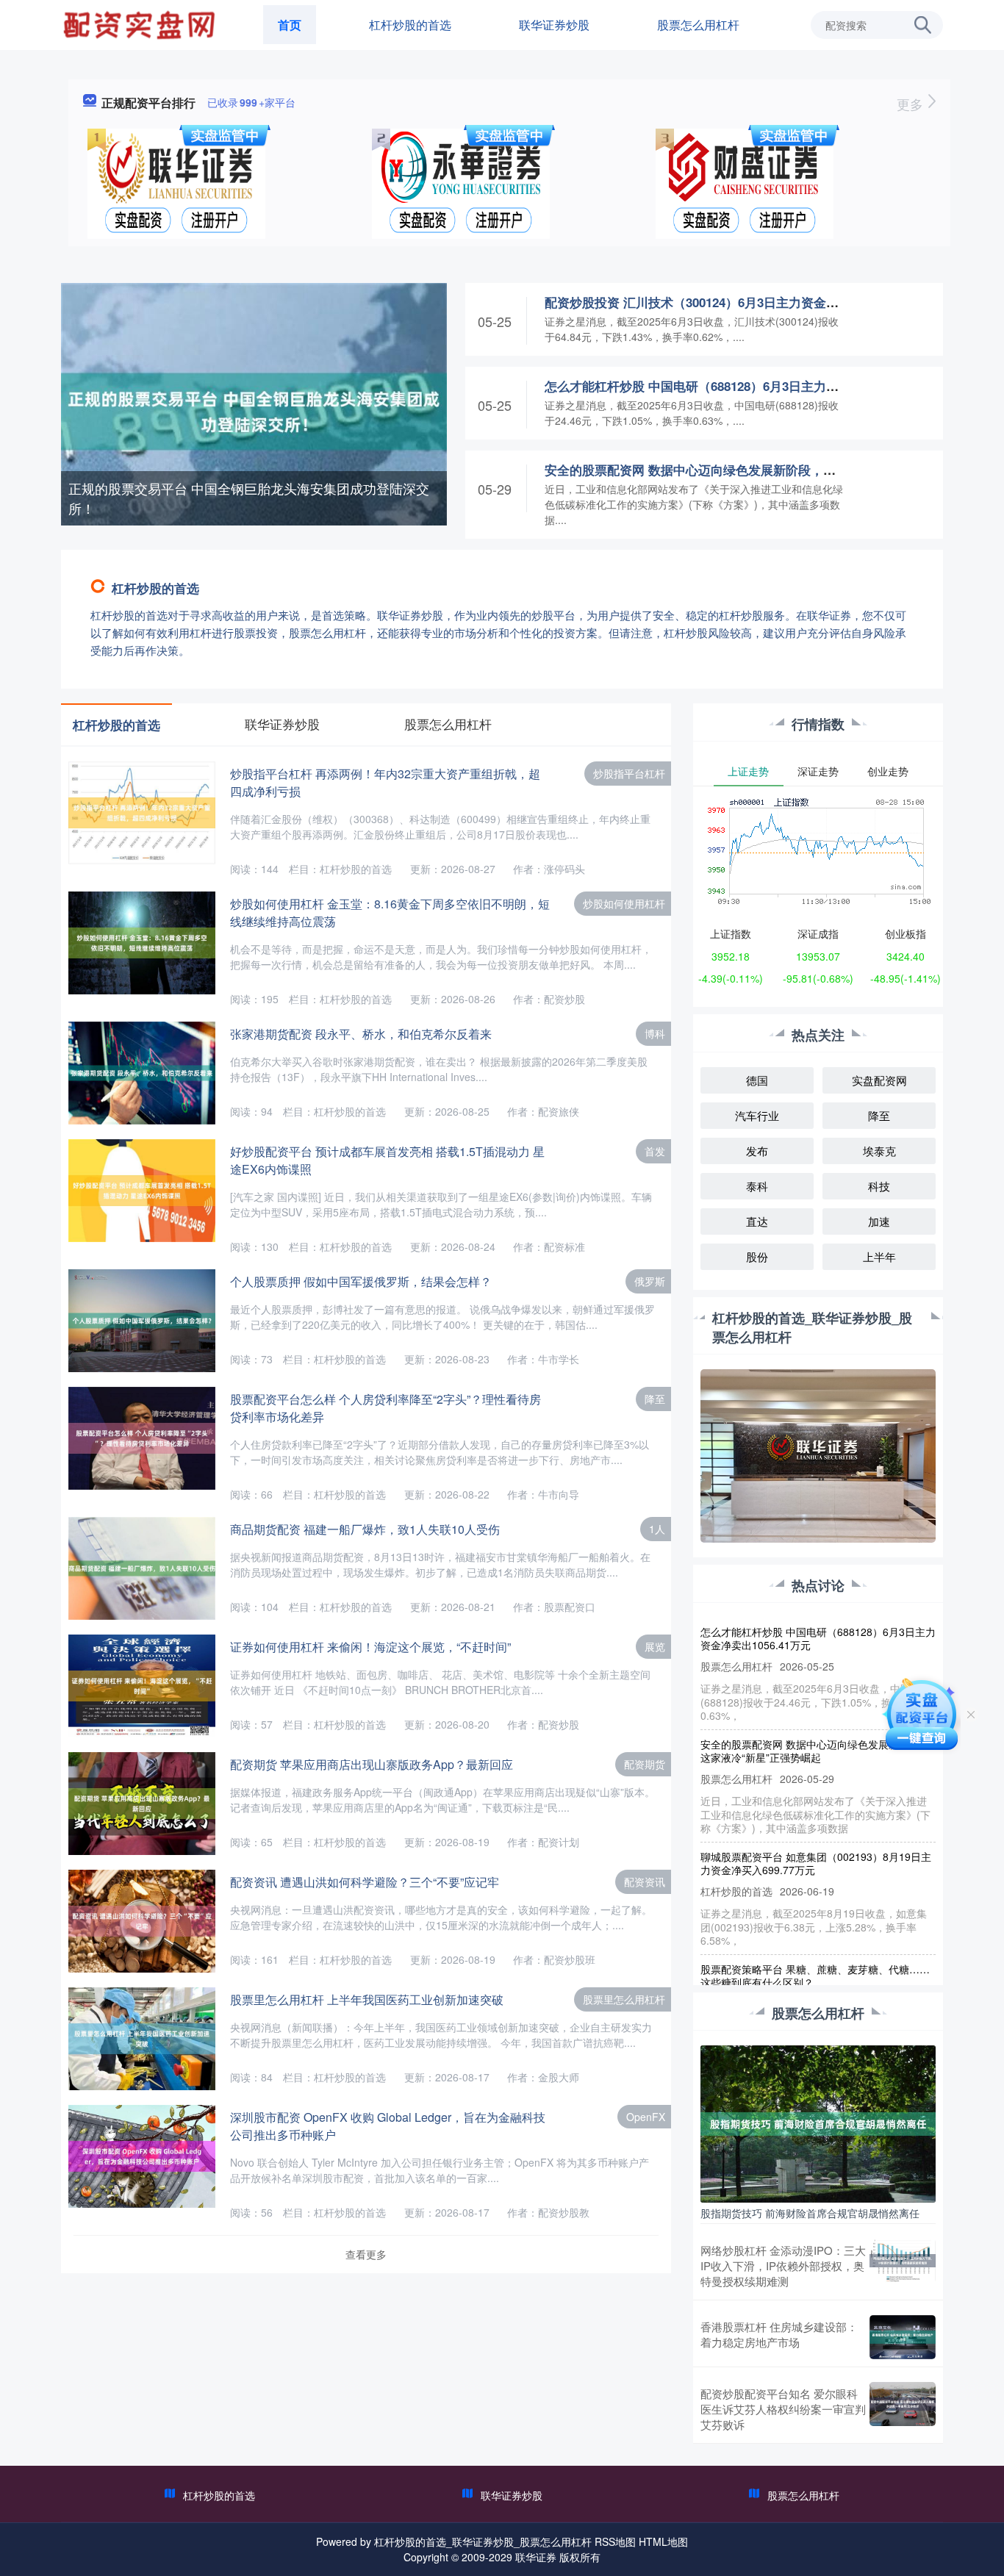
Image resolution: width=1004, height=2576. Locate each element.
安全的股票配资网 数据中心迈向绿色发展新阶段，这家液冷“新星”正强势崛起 (759, 470)
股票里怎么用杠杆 (624, 1999)
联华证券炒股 (554, 25)
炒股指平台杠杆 (629, 773)
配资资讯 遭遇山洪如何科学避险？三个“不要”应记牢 (365, 1882)
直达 (757, 1221)
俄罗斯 (650, 1281)
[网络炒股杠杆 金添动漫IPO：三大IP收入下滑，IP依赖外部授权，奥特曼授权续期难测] (903, 2265)
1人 (657, 1529)
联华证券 (536, 2557)
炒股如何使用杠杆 (624, 903)
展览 (655, 1646)
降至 (655, 1399)
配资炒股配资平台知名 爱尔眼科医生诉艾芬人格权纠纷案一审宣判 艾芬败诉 (783, 2409)
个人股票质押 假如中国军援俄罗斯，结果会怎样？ (361, 1281)
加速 (879, 1221)
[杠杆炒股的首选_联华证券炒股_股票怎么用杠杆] (141, 24)
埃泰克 (879, 1151)
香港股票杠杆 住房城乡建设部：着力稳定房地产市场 (779, 2334)
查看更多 (366, 2254)
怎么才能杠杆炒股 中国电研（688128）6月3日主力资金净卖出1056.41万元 (751, 386)
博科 (655, 1033)
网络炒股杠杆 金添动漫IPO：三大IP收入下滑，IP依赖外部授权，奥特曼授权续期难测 (783, 2265)
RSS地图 (615, 2541)
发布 (757, 1151)
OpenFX (646, 2117)
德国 (757, 1080)
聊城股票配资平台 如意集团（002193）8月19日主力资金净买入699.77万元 (816, 1836)
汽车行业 (757, 1115)
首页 (290, 25)
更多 (912, 104)
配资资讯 (645, 1881)
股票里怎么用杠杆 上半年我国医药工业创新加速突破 (367, 1999)
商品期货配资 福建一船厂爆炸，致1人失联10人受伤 (365, 1529)
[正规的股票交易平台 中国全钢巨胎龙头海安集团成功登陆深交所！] (254, 410)
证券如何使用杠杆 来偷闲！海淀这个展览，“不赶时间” (370, 1647)
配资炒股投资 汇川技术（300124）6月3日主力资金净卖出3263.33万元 (738, 302)
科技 (879, 1186)
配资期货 (645, 1764)
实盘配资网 (879, 1080)
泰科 (757, 1186)
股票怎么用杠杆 (698, 25)
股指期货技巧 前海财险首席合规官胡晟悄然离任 (810, 2213)
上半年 (879, 1256)
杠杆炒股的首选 (410, 25)
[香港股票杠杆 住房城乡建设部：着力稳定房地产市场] (903, 2337)
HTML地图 (663, 2541)
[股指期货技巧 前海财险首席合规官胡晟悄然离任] (818, 2123)
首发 (655, 1151)
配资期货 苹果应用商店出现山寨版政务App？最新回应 (372, 1764)
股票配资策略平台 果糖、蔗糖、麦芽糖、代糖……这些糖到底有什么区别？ (815, 1948)
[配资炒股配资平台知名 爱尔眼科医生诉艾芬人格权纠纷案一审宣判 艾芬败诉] (903, 2409)
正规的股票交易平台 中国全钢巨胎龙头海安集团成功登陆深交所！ (249, 498)
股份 (757, 1256)
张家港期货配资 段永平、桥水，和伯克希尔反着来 (361, 1034)
